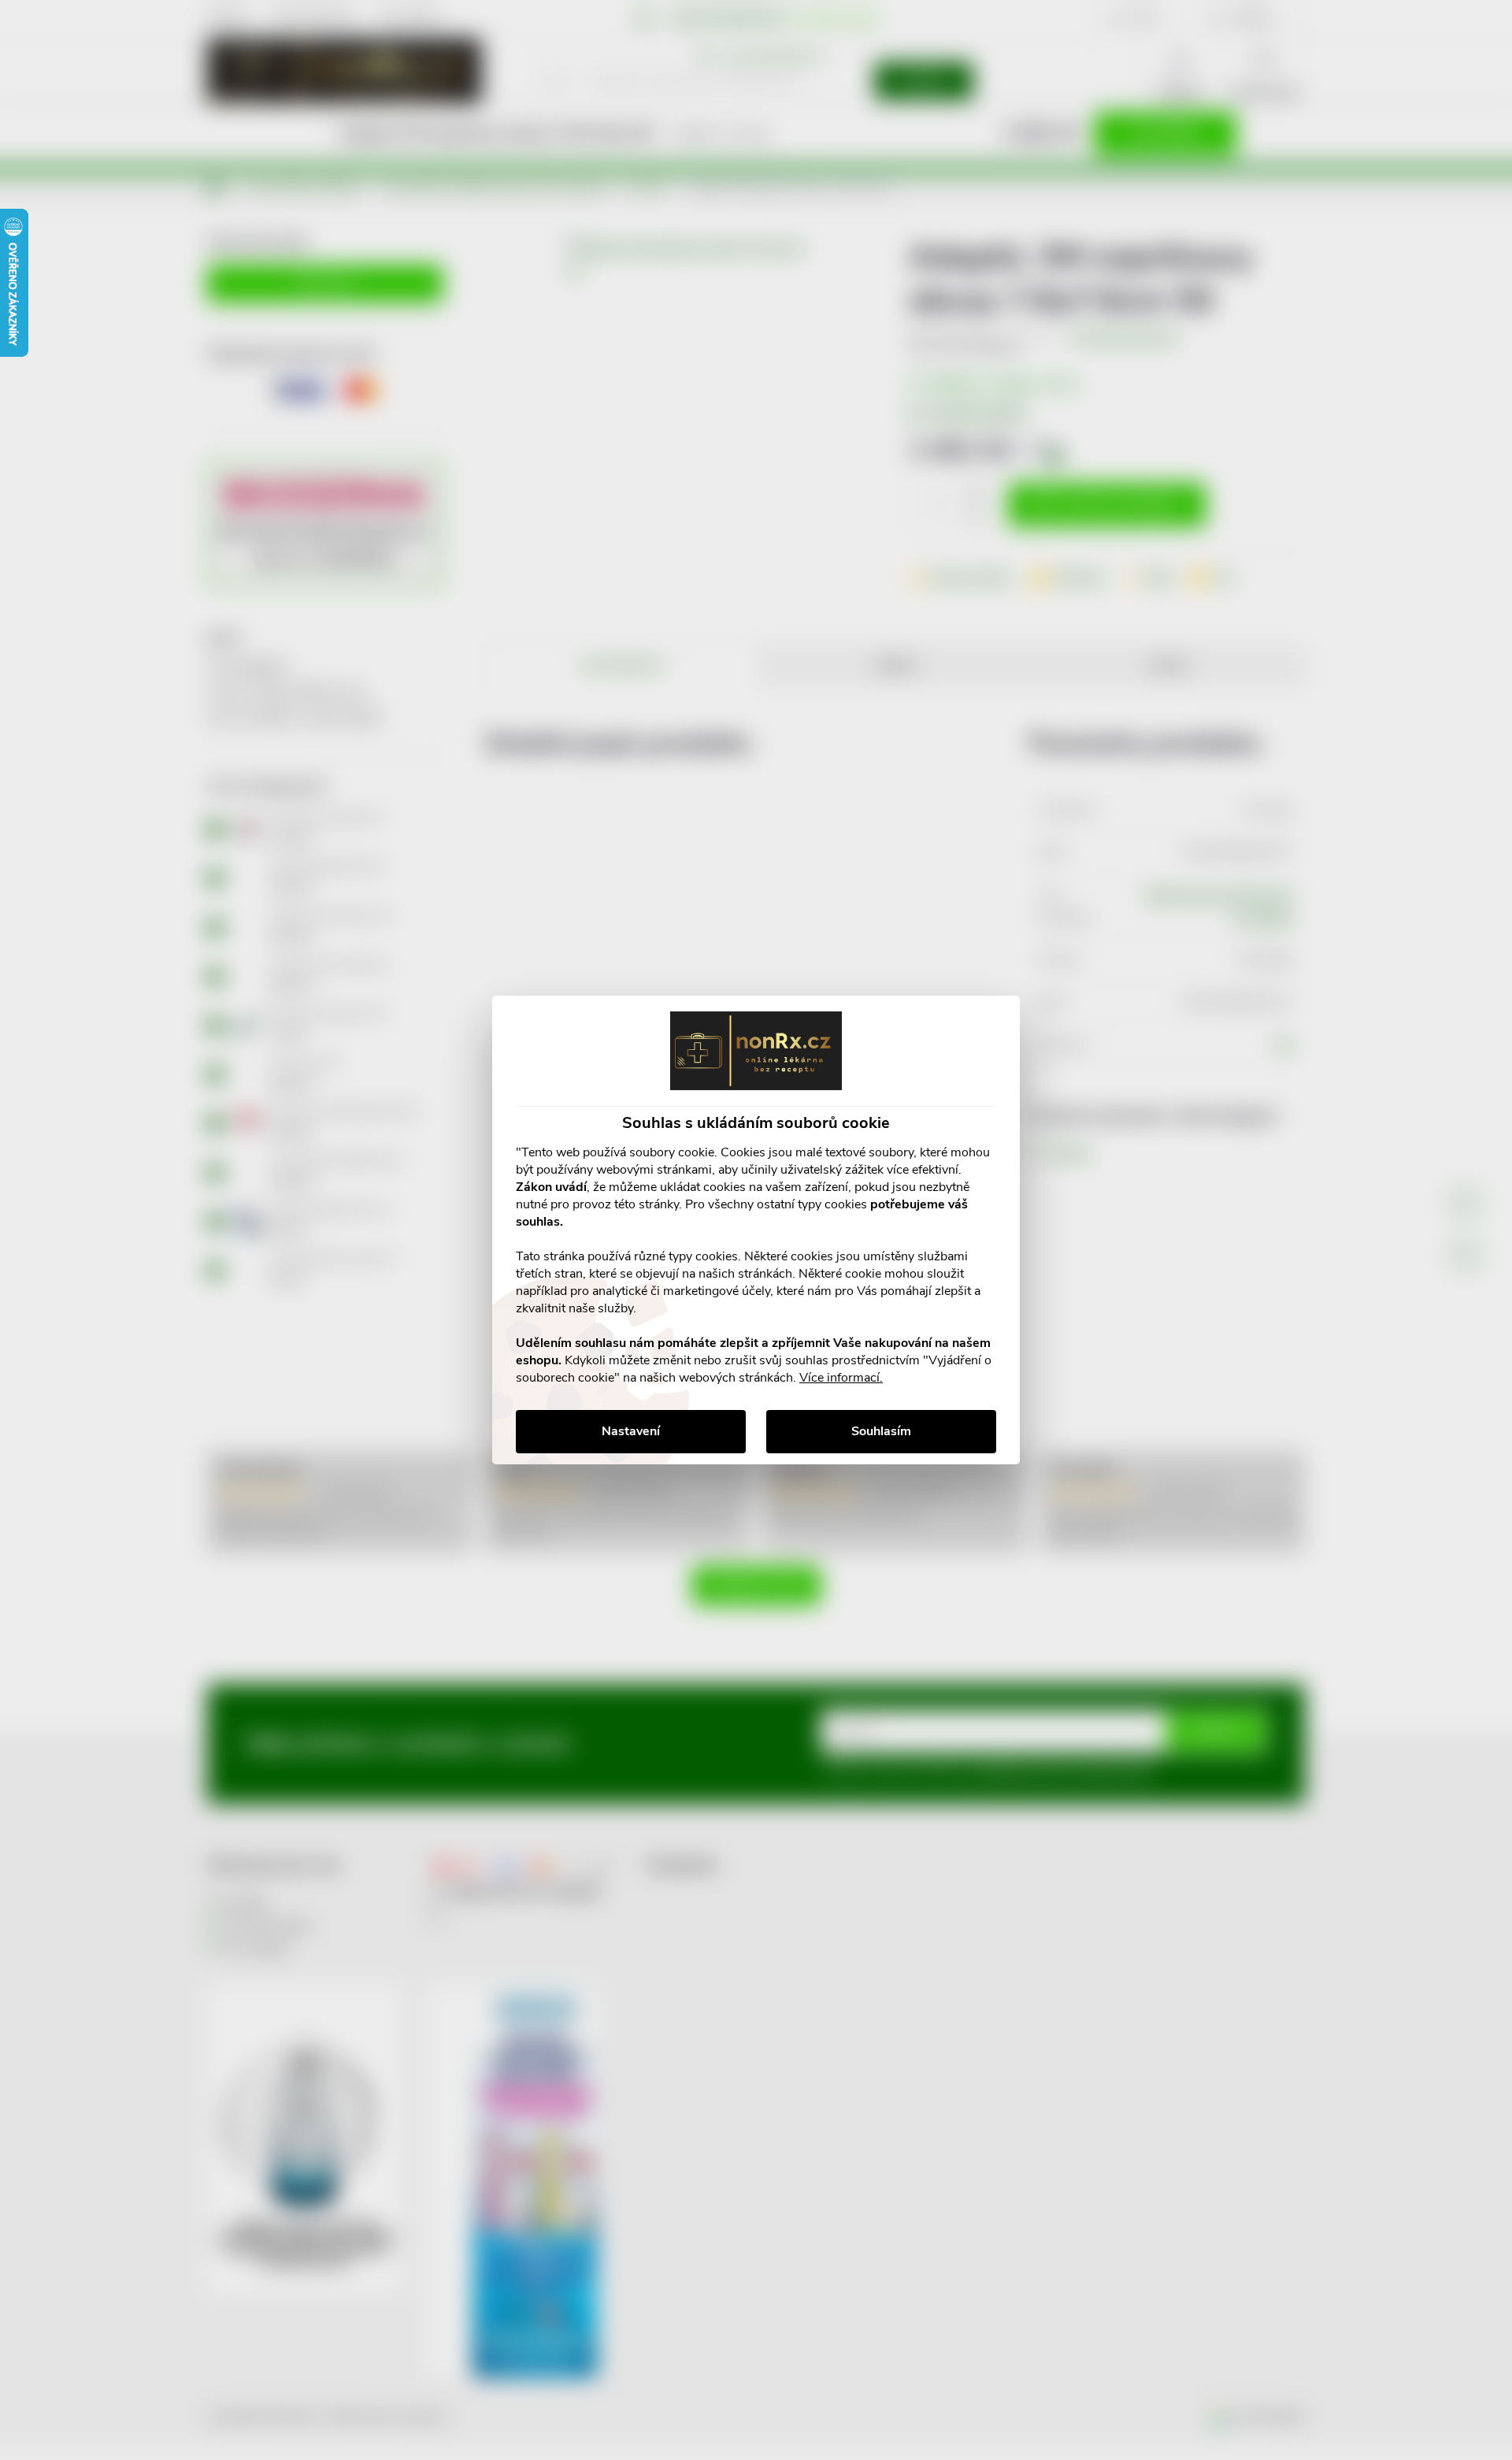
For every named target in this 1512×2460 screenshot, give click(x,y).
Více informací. (841, 1378)
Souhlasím (881, 1431)
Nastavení (631, 1431)
